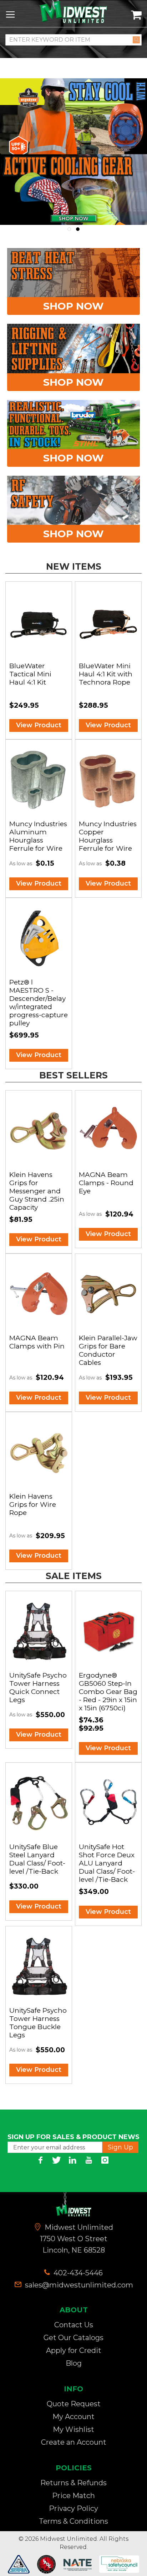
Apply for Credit (74, 2350)
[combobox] (73, 40)
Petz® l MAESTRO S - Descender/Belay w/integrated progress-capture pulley (39, 1003)
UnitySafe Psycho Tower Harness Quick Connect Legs (38, 1688)
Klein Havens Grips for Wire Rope (33, 1505)
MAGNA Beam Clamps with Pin (37, 1342)
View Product (39, 725)
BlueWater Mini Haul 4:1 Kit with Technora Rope (106, 674)
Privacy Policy (73, 2508)
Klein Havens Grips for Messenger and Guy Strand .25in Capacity (37, 1191)
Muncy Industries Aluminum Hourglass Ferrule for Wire (38, 836)
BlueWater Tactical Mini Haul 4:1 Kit (30, 674)
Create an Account (74, 2442)
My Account (73, 2417)
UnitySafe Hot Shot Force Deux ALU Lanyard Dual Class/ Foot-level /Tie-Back (107, 1863)
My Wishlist (73, 2429)
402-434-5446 (77, 2273)
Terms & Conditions (73, 2521)
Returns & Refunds (73, 2483)
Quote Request (74, 2404)
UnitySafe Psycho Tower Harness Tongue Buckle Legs (38, 2023)
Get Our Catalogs (73, 2338)
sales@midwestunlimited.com (79, 2285)
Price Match (73, 2496)
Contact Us (74, 2325)
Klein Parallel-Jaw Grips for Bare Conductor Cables (108, 1350)
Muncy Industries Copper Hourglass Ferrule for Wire (108, 836)
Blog (74, 2363)
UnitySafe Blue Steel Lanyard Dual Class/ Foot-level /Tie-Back (37, 1859)
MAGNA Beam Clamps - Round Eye (106, 1183)
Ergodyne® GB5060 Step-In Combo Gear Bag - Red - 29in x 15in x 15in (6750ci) (108, 1692)
